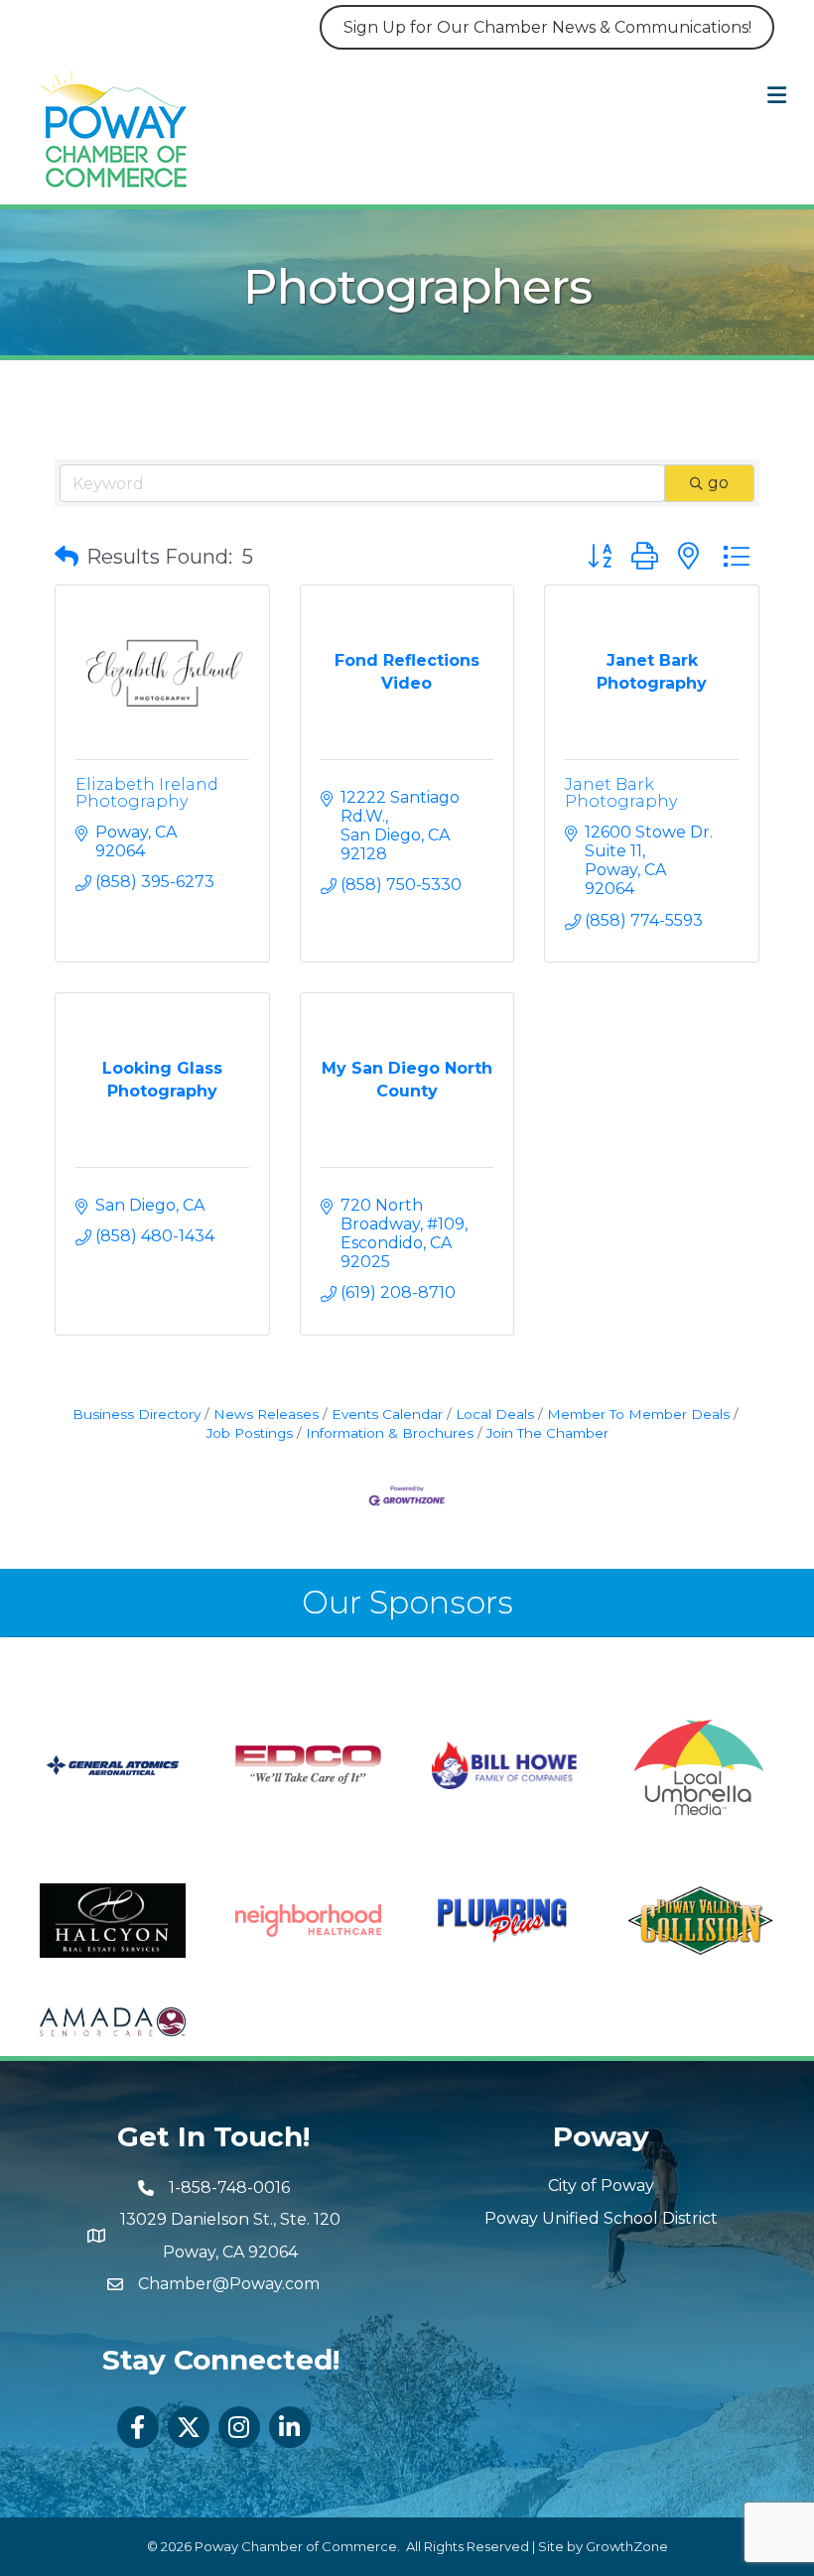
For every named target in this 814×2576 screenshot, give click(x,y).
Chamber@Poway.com (229, 2284)
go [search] (718, 483)
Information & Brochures (390, 1433)
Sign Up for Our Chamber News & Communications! (547, 27)
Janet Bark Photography (621, 793)
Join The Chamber (547, 1433)
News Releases (266, 1414)
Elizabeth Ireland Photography (147, 793)
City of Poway (601, 2186)
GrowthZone (627, 2546)
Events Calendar (387, 1414)
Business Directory (136, 1414)
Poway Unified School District (601, 2218)
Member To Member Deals (638, 1414)
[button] (67, 557)
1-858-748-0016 (229, 2188)
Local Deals (495, 1414)
